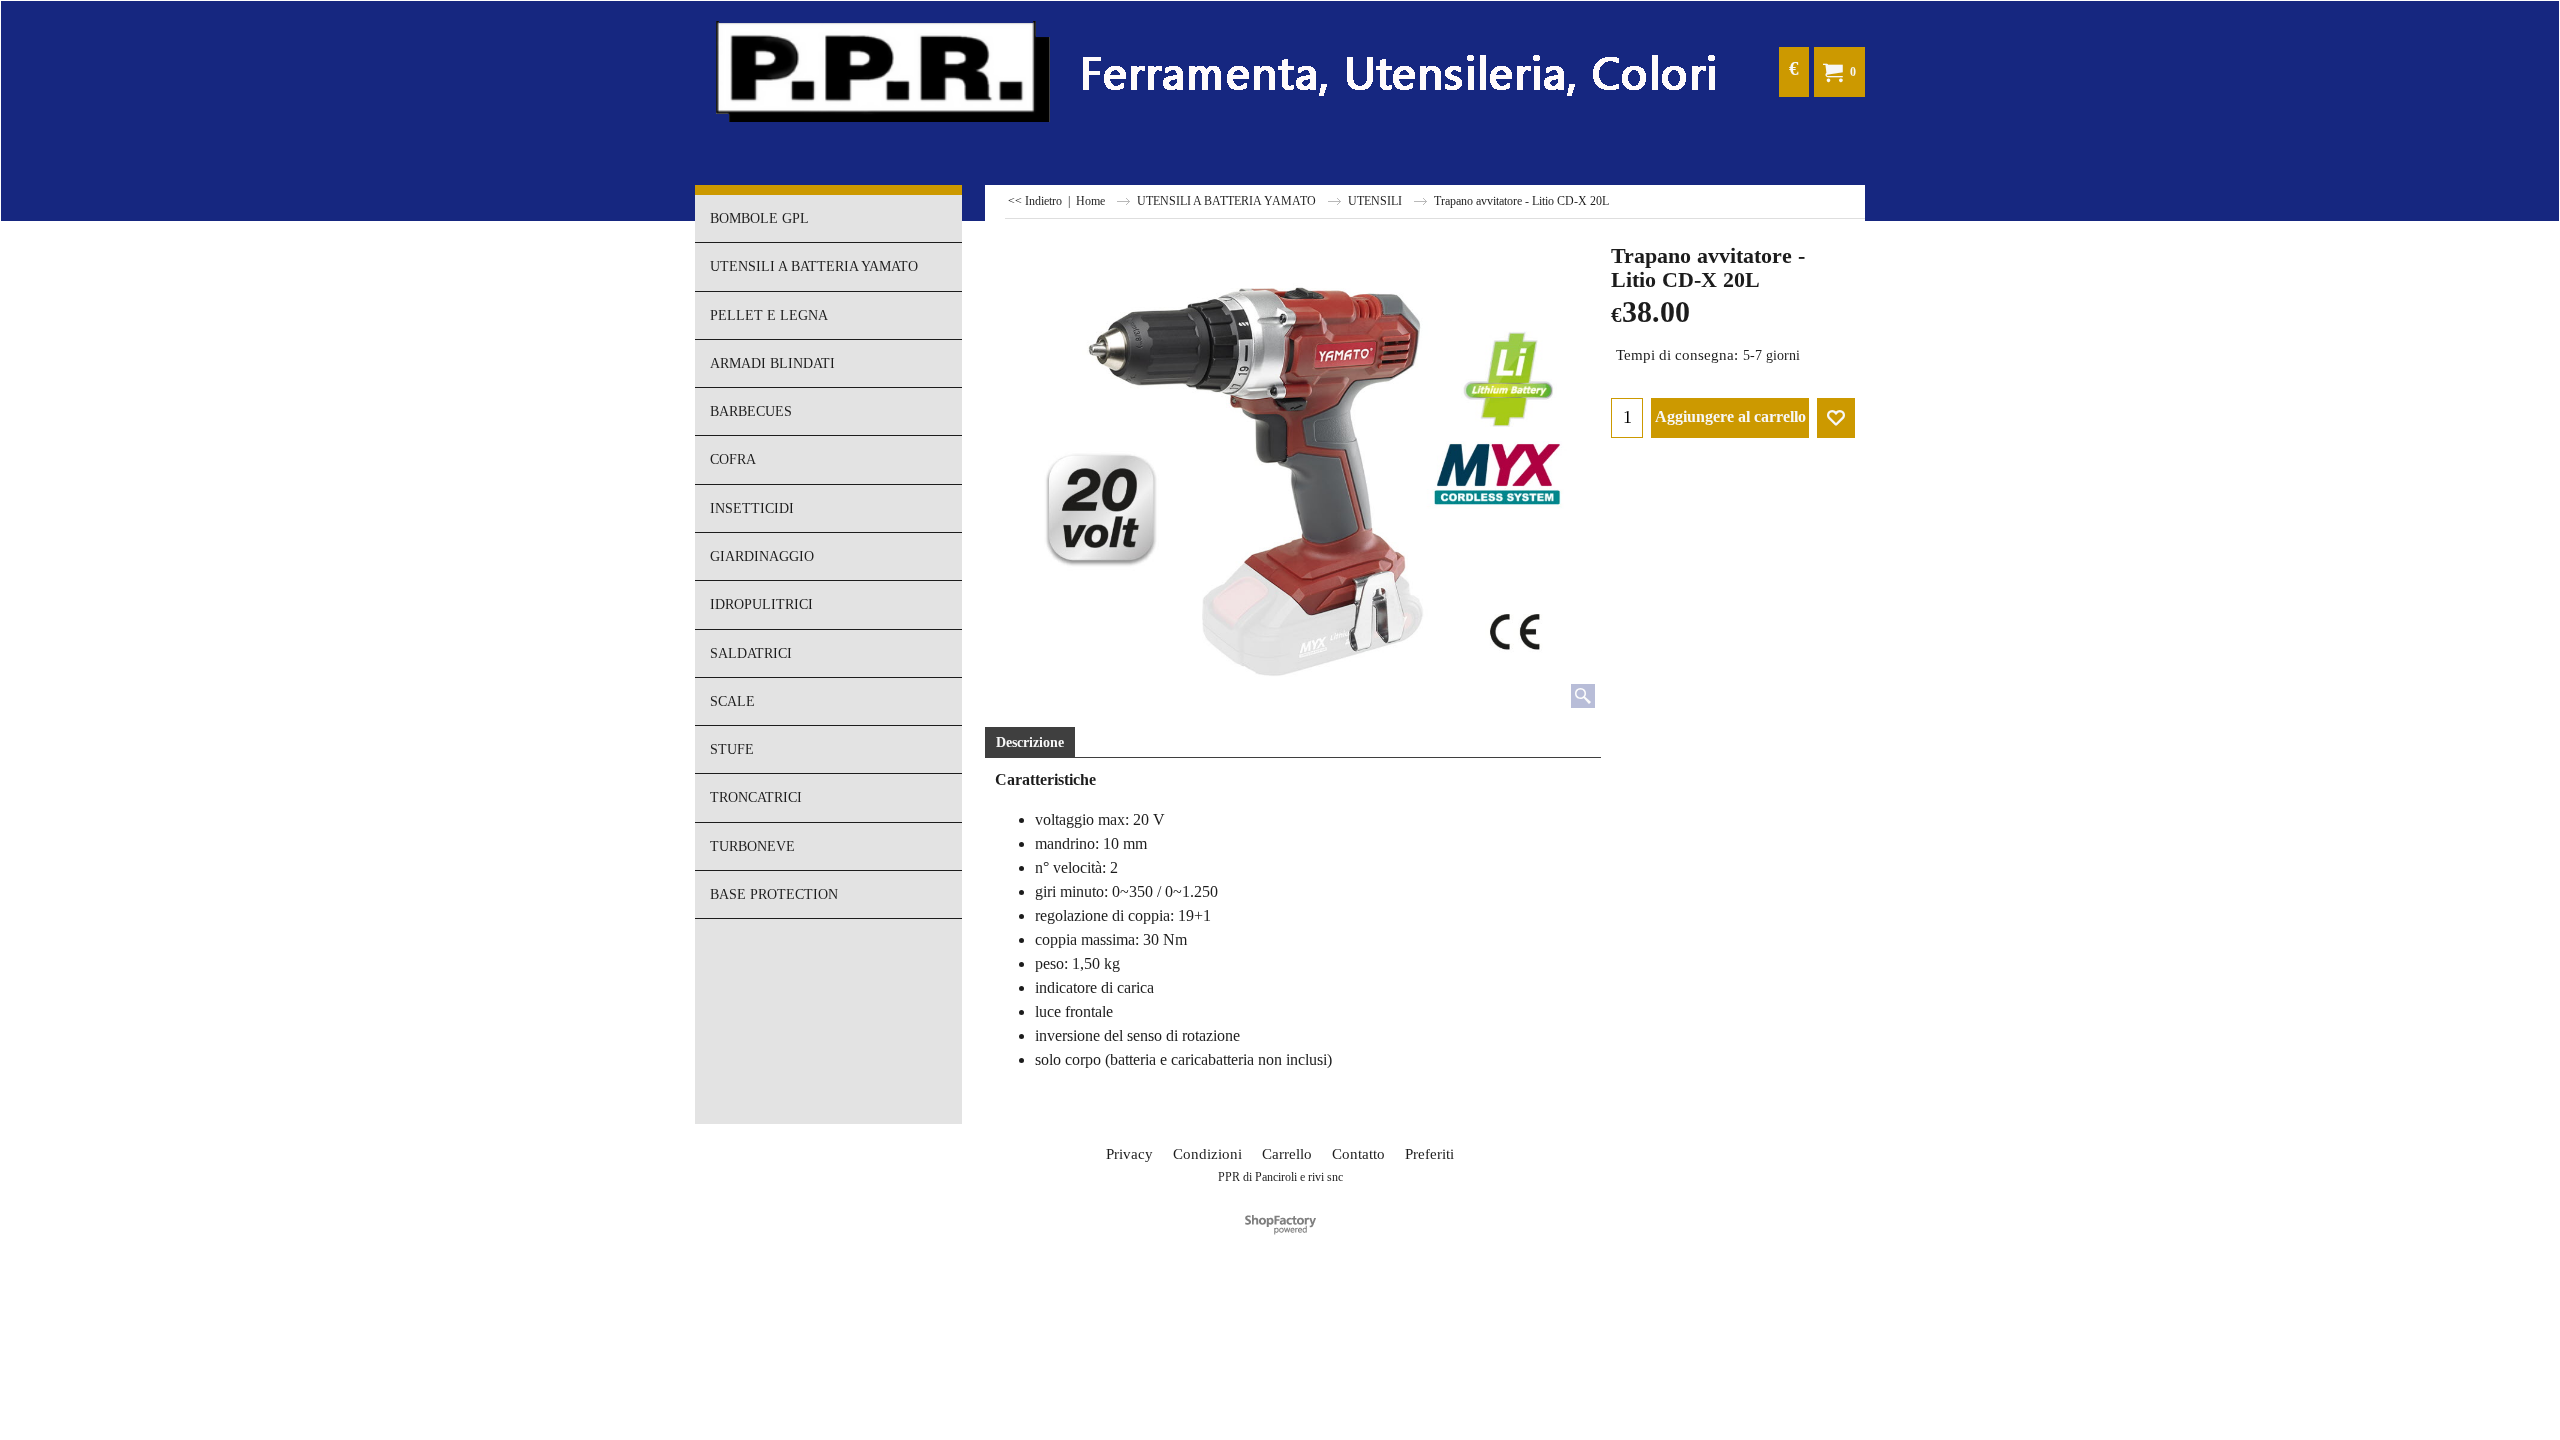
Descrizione (1030, 742)
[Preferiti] (1836, 418)
